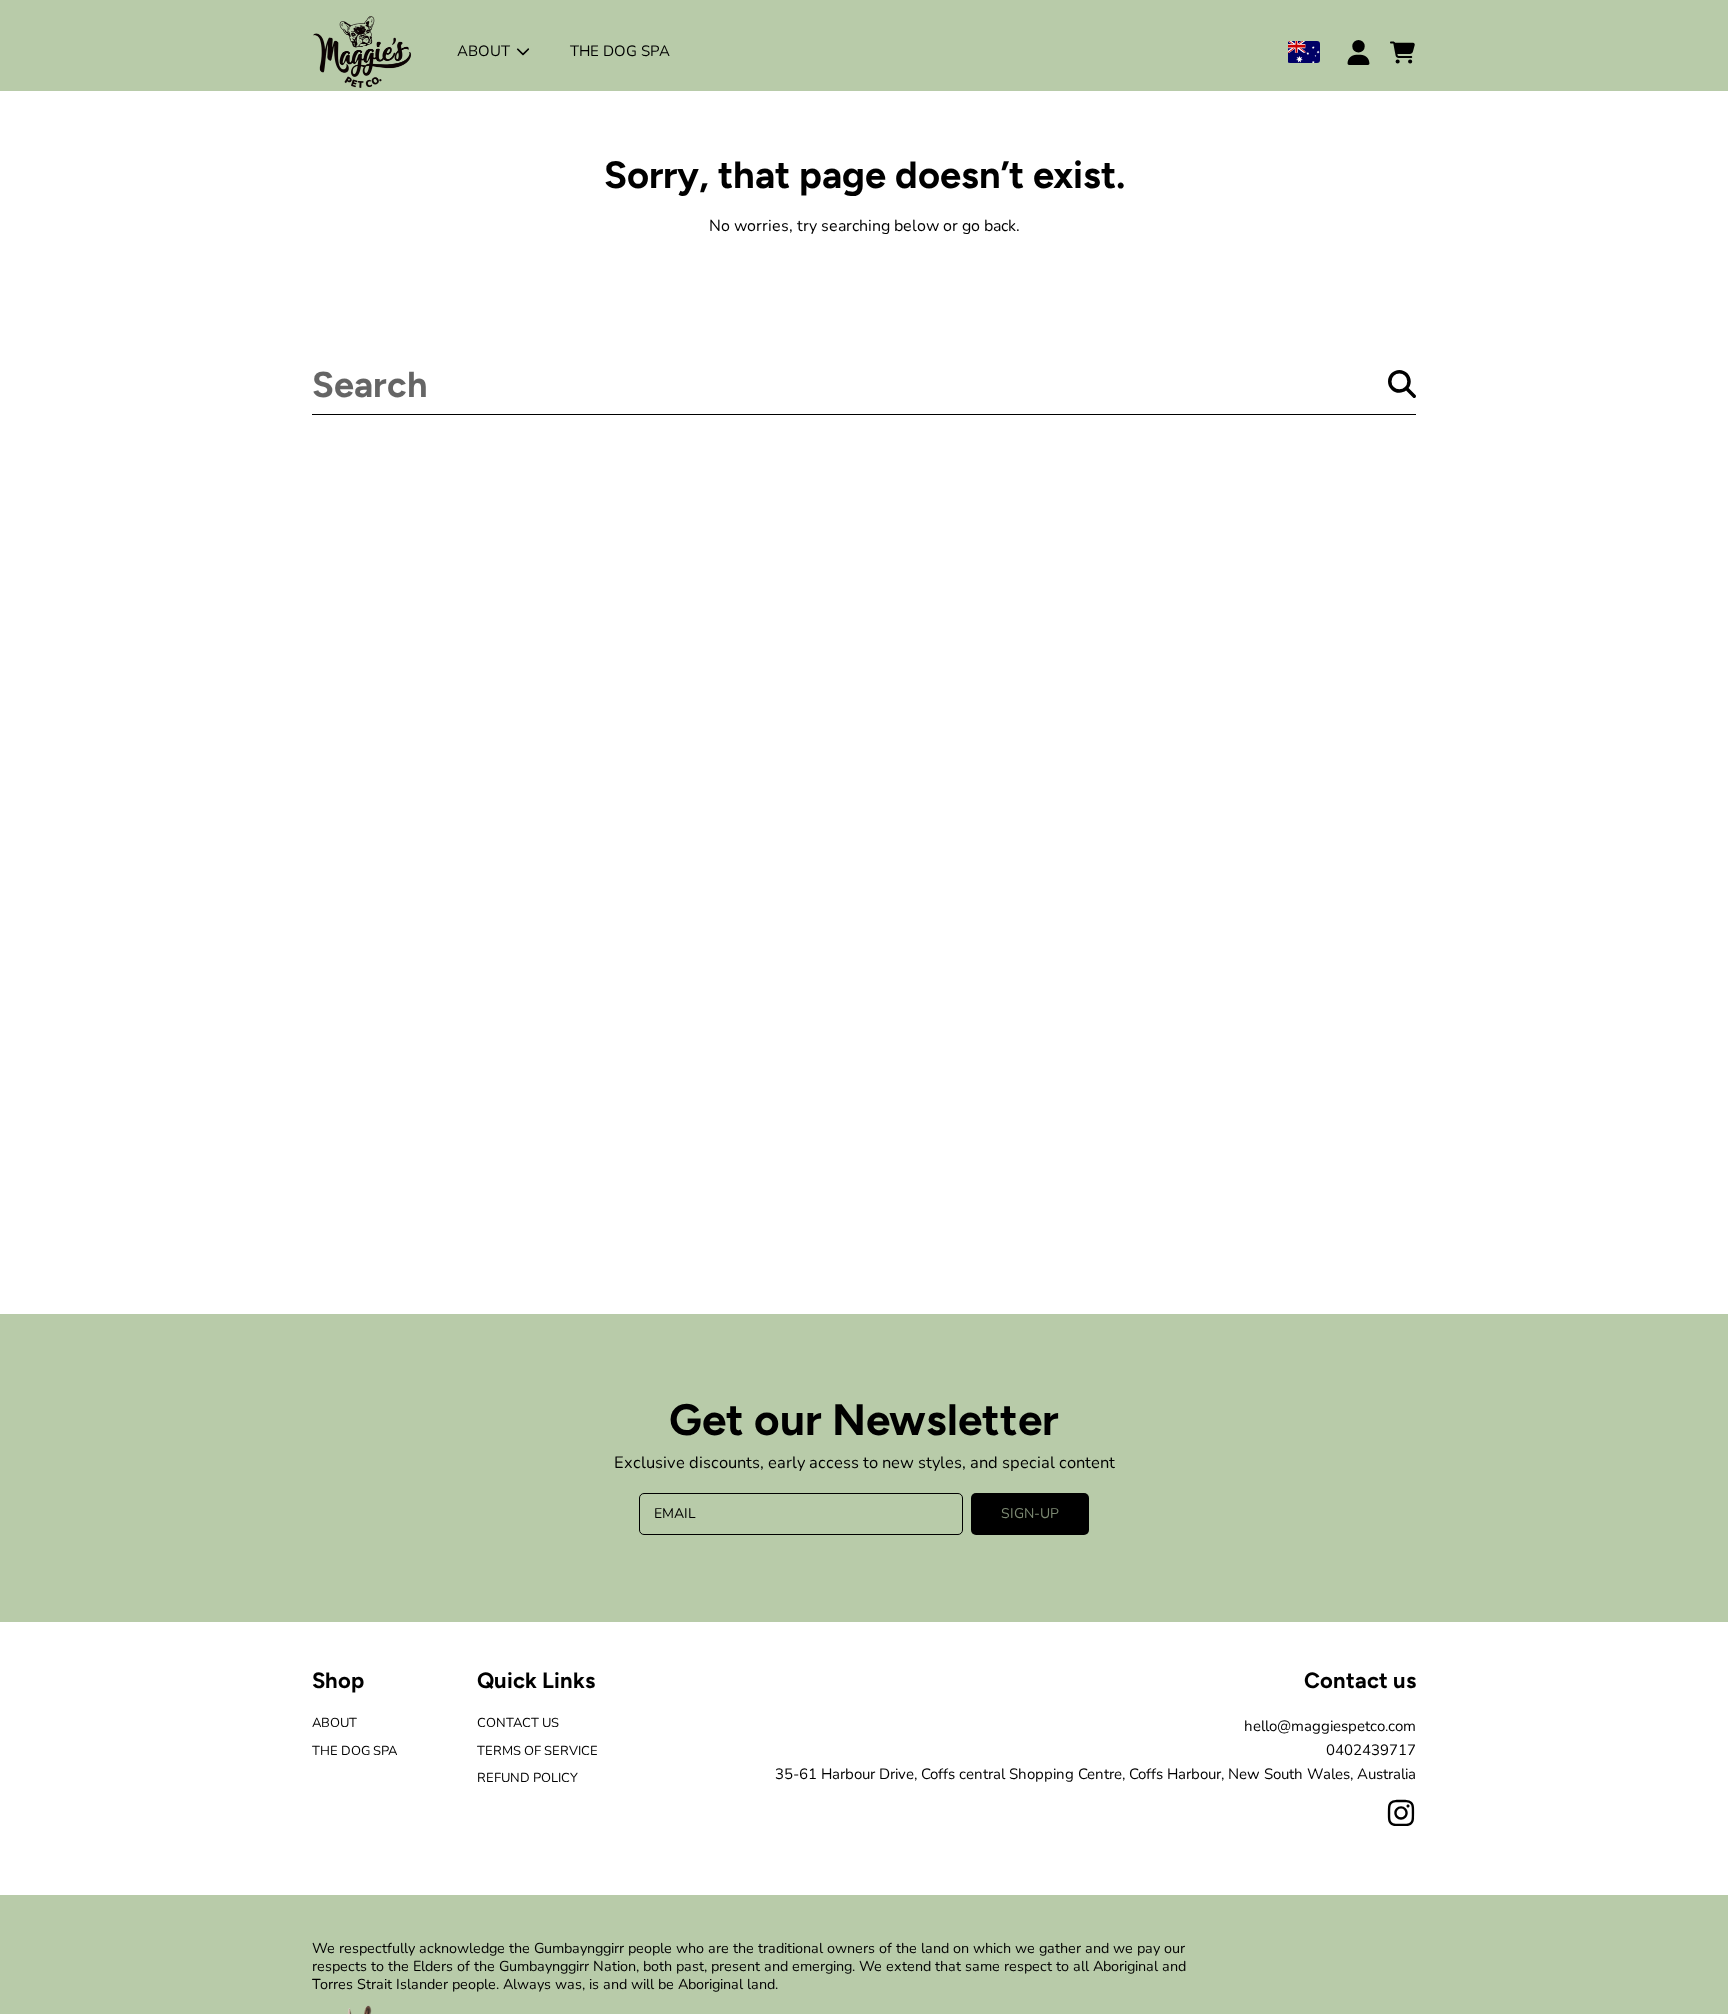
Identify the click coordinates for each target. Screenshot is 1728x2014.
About (485, 51)
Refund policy (527, 1778)
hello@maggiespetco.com (1330, 1726)
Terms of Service (537, 1751)
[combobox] (864, 384)
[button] (1402, 52)
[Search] (1402, 384)
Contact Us (518, 1723)
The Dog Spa (354, 1751)
